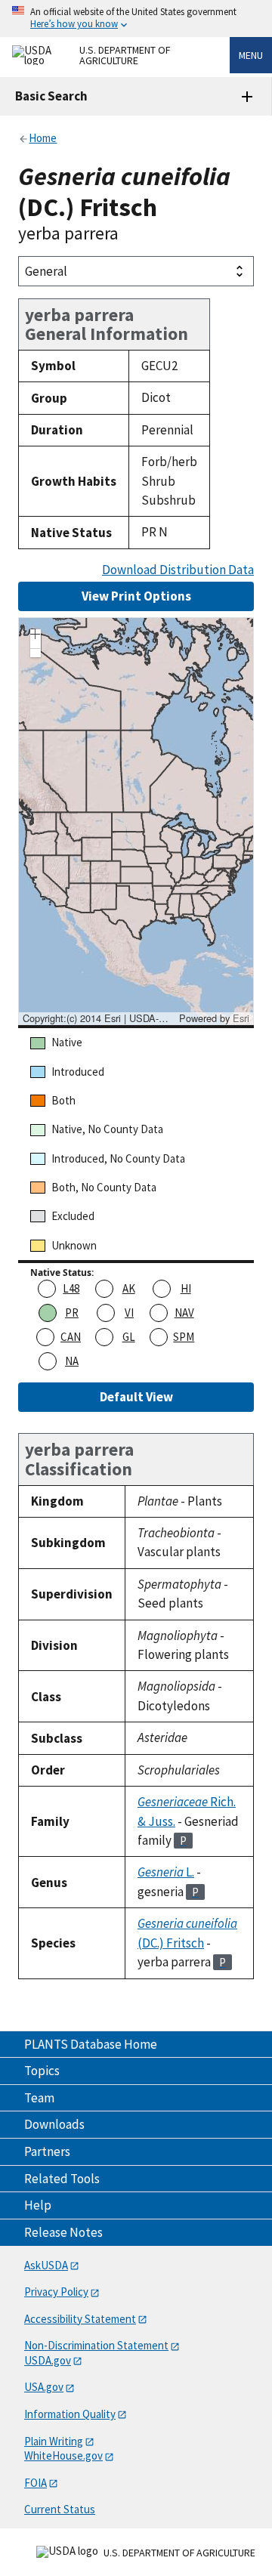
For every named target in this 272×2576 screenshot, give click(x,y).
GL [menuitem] (129, 1337)
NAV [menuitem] (184, 1313)
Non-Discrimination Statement (96, 2345)
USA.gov (44, 2387)
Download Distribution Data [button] (178, 570)
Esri (241, 1018)
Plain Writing (54, 2441)
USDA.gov (48, 2360)
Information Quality (70, 2414)
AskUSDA (46, 2265)
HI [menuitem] (186, 1288)
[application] (136, 821)
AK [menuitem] (129, 1288)
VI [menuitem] (129, 1313)
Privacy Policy (56, 2292)
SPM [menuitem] (184, 1337)
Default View (136, 1397)
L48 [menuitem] (71, 1288)
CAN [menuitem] (71, 1337)
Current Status (60, 2509)
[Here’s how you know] (136, 19)
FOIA (36, 2483)
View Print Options (136, 596)
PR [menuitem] (72, 1313)
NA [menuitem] (72, 1361)
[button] (36, 636)
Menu (251, 55)
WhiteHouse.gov (63, 2456)
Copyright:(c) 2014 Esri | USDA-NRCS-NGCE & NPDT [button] (99, 1018)
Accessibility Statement (80, 2319)
